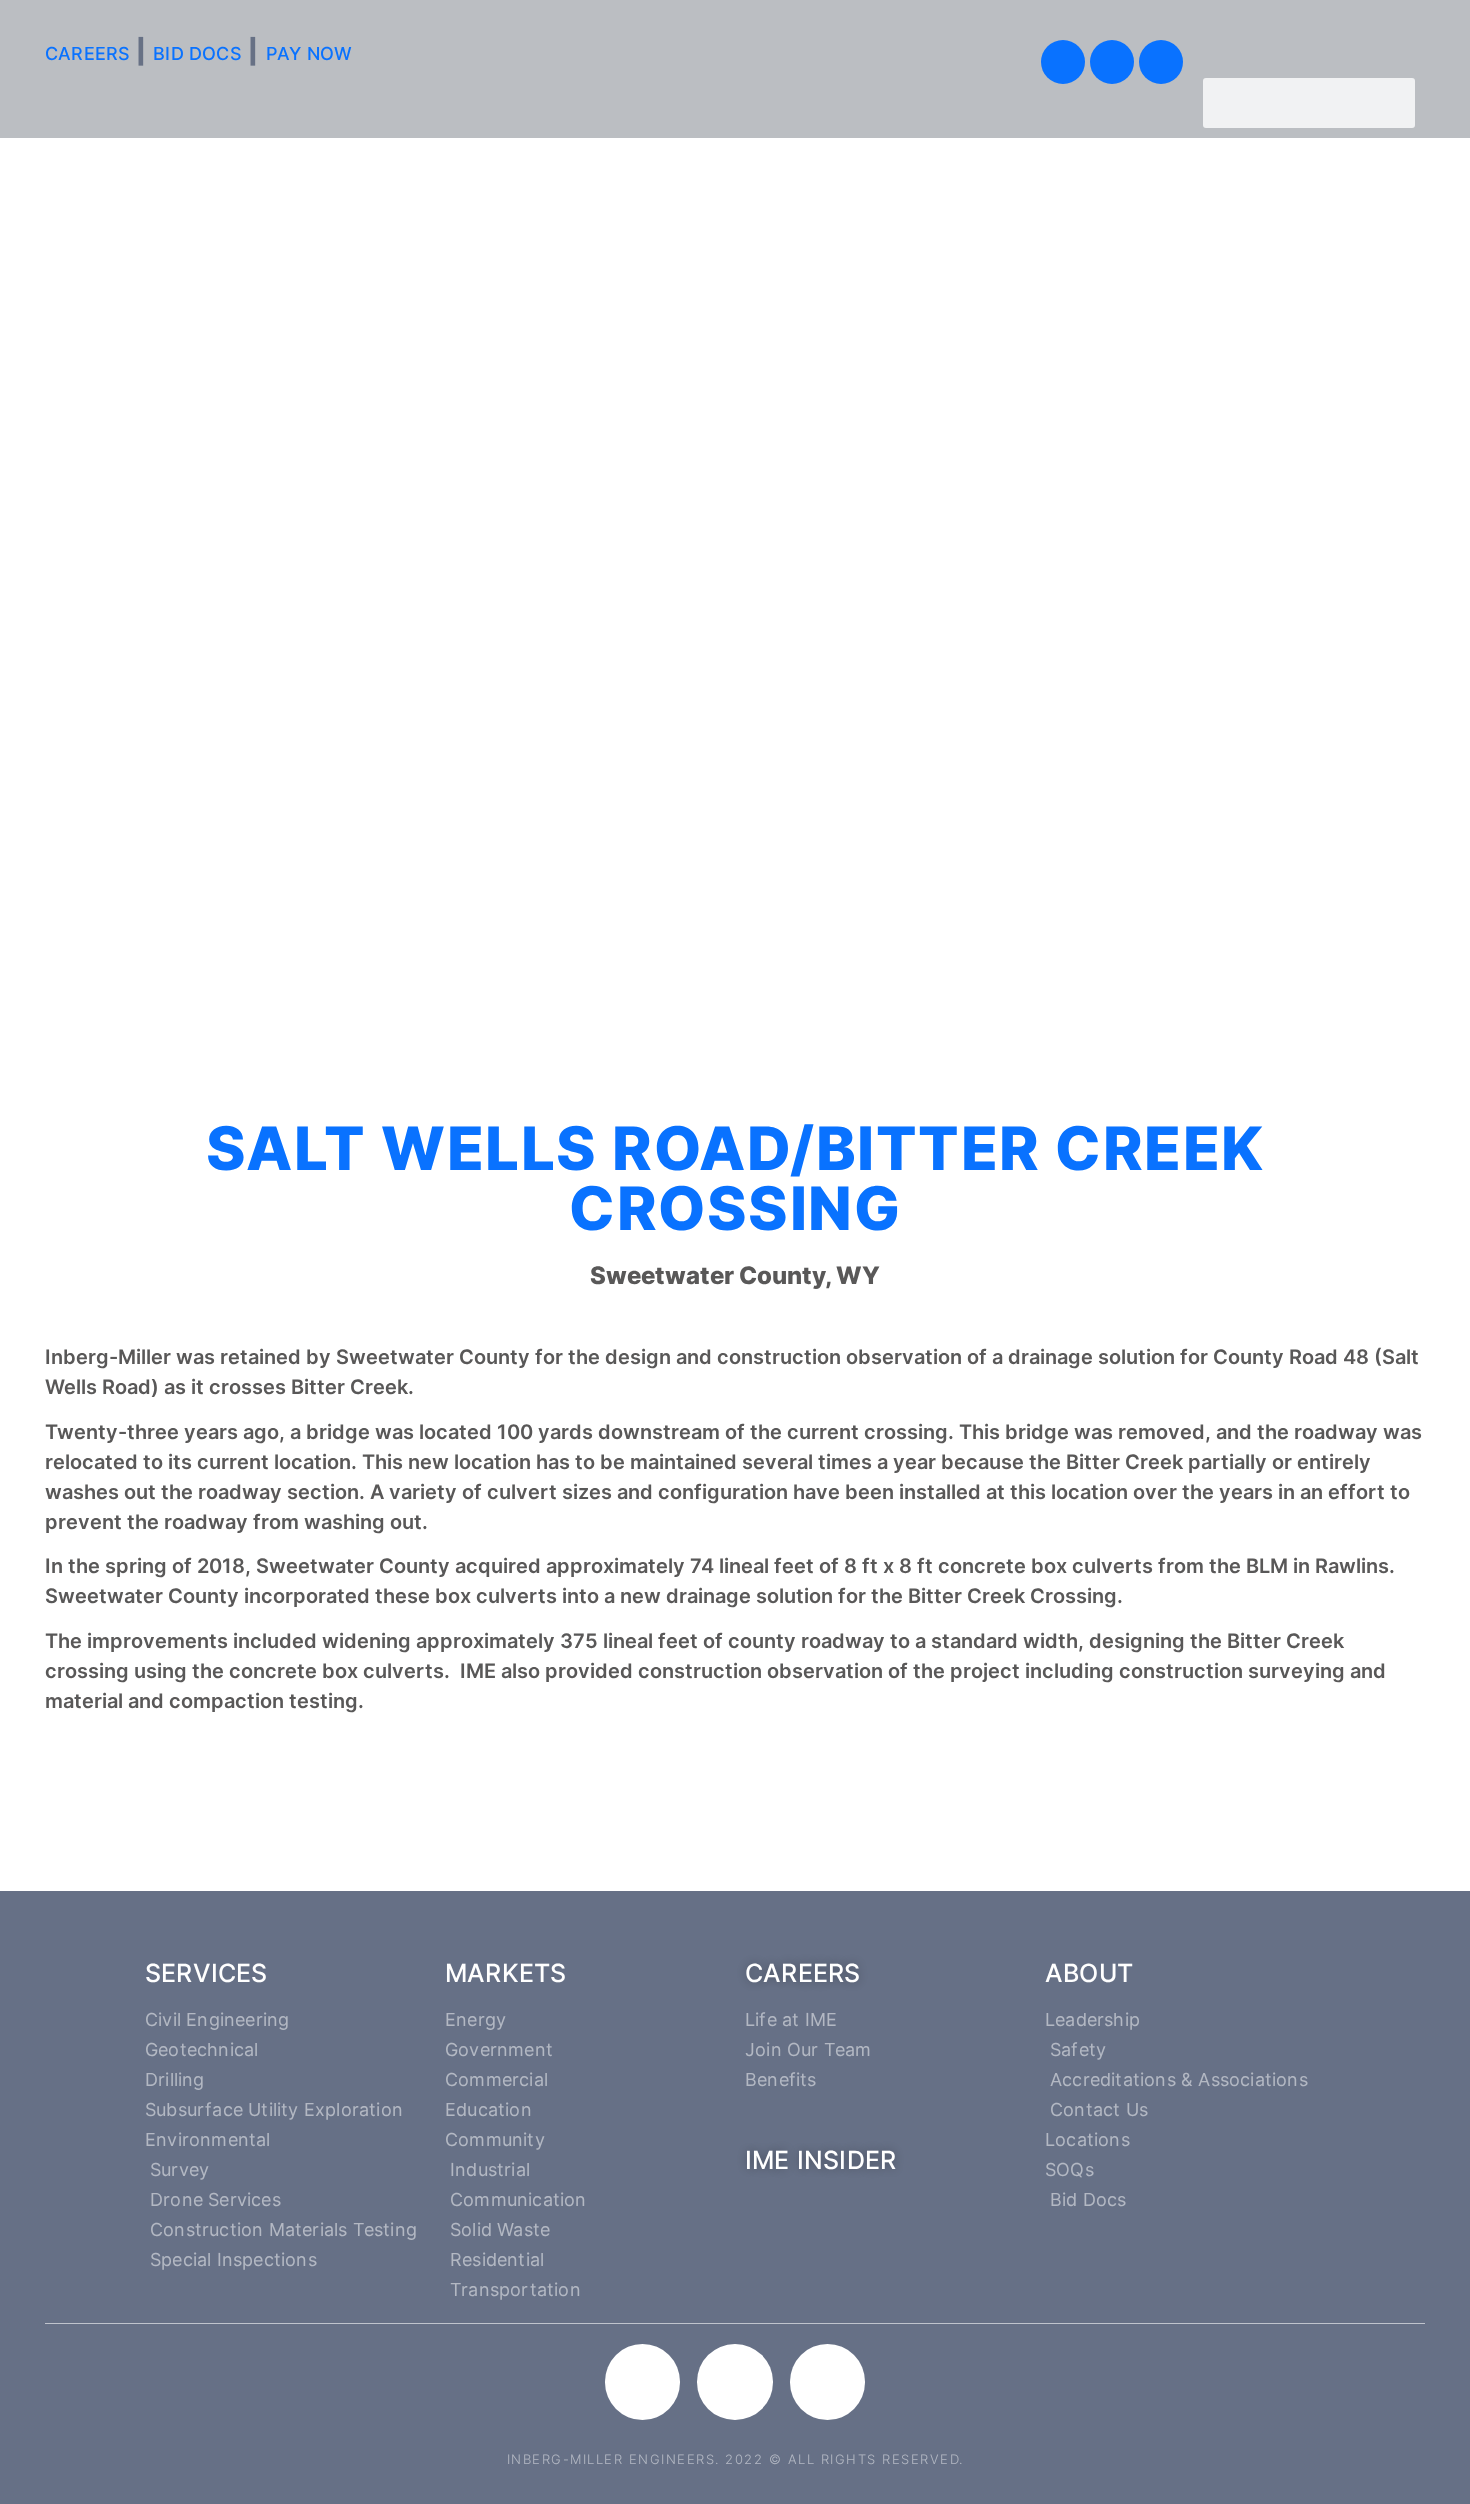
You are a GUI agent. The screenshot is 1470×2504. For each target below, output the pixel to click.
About (1089, 1973)
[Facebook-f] (643, 2382)
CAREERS (90, 53)
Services (206, 1973)
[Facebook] (1063, 62)
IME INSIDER (820, 2160)
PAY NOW (309, 53)
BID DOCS (197, 53)
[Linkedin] (1161, 62)
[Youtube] (1112, 62)
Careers (802, 1973)
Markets (505, 1973)
